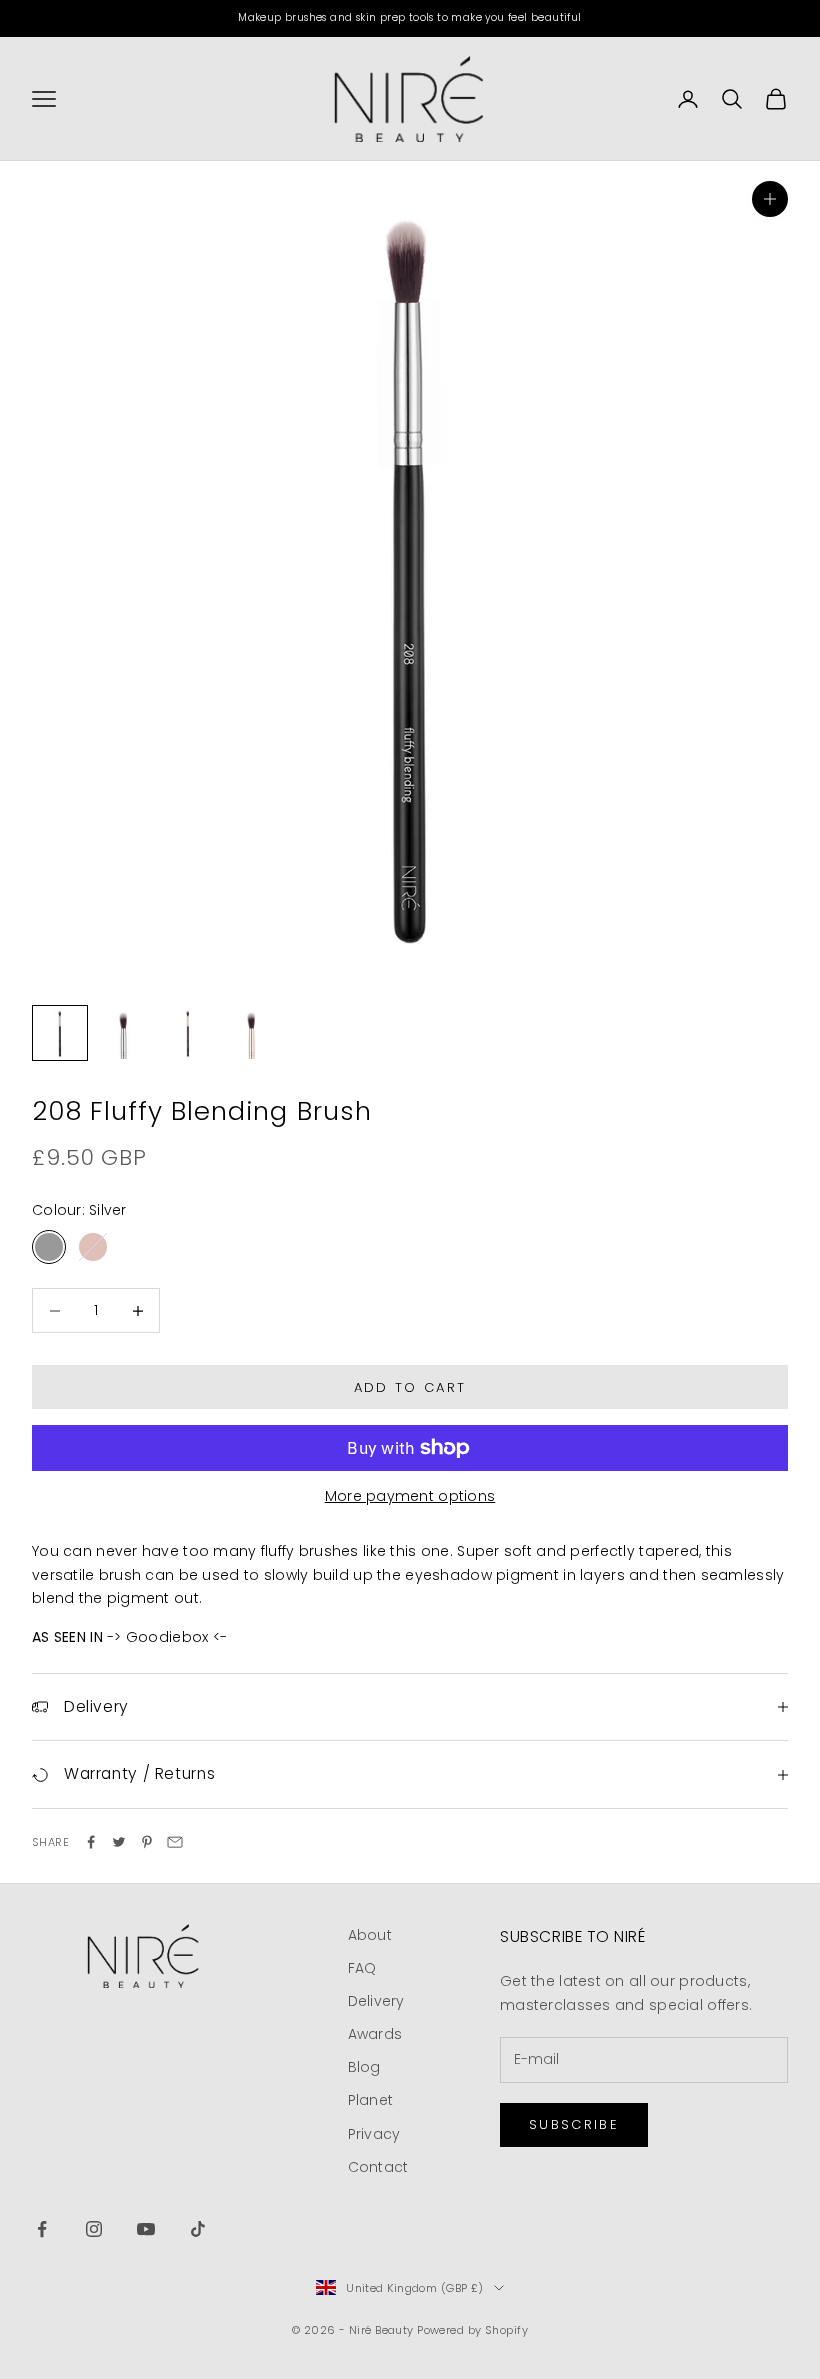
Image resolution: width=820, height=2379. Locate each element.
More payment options (410, 1496)
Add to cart (410, 1387)
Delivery (376, 2001)
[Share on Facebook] (91, 1842)
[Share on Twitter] (119, 1842)
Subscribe (574, 2124)
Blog (364, 2067)
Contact (378, 2167)
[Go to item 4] (252, 1033)
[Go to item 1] (60, 1033)
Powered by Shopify (472, 2330)
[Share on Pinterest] (147, 1842)
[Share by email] (175, 1842)
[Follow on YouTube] (146, 2229)
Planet (371, 2100)
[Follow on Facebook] (42, 2229)
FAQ (362, 1968)
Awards (375, 2034)
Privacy (374, 2134)
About (370, 1935)
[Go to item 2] (124, 1033)
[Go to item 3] (188, 1033)
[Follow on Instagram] (94, 2229)
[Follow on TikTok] (198, 2229)
